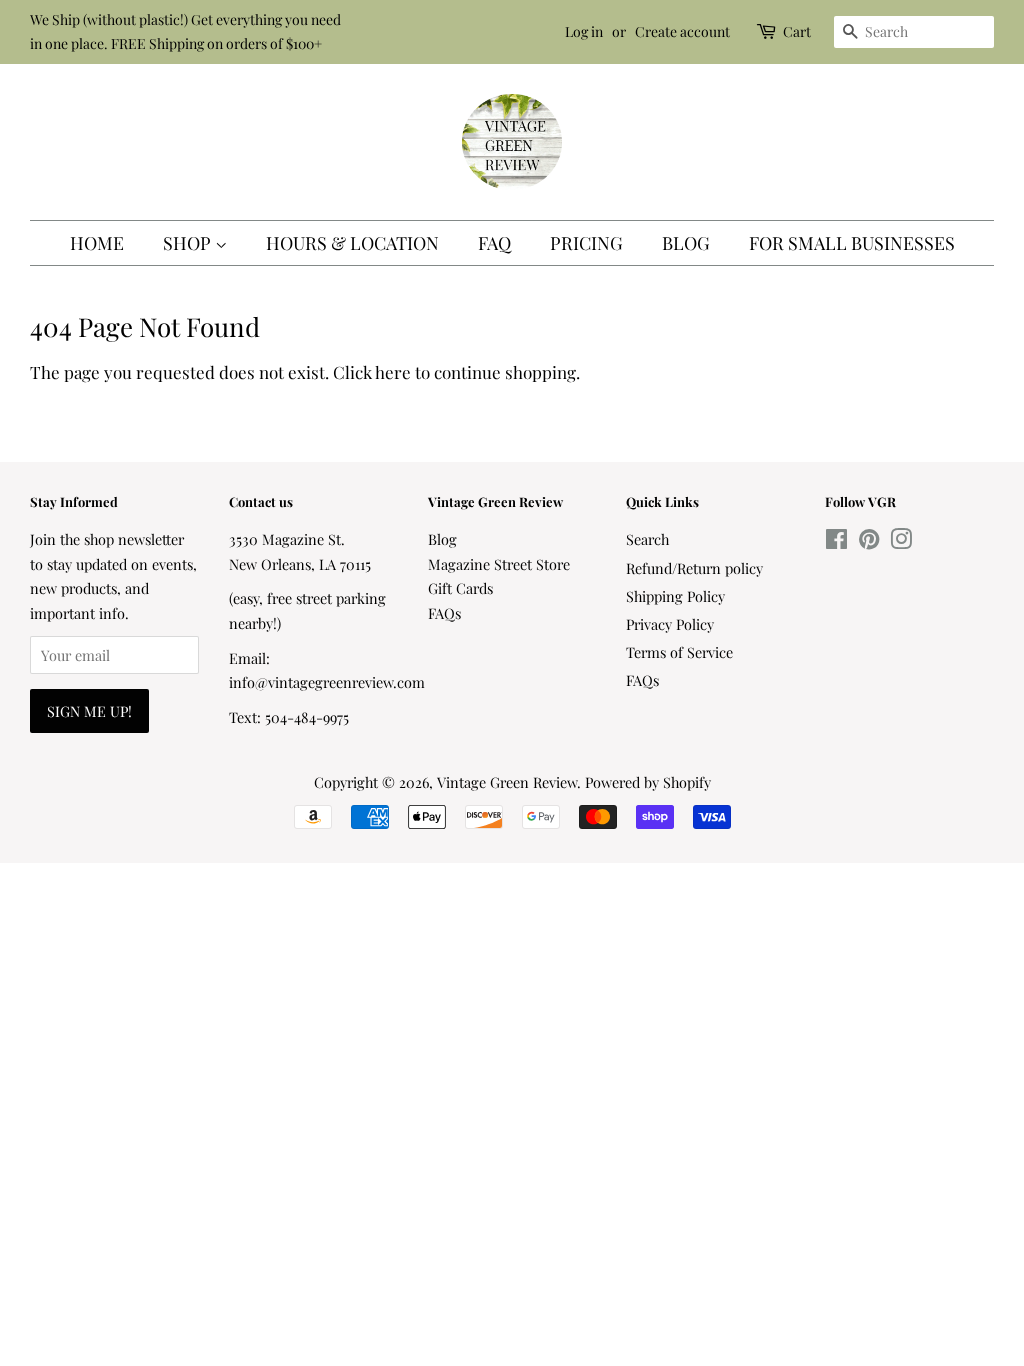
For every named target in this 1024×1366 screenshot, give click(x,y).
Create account (682, 31)
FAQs (444, 613)
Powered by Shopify (648, 782)
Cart (797, 31)
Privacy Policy (670, 624)
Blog (686, 243)
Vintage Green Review (507, 782)
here (393, 372)
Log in (584, 31)
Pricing (586, 243)
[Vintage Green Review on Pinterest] (869, 542)
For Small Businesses (852, 243)
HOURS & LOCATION (352, 243)
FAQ (494, 243)
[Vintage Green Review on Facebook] (836, 542)
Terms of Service (679, 652)
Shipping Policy (675, 596)
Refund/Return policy (694, 568)
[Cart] (768, 31)
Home (97, 243)
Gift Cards (460, 588)
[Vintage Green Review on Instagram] (901, 542)
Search (647, 539)
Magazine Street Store (499, 564)
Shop (189, 243)
